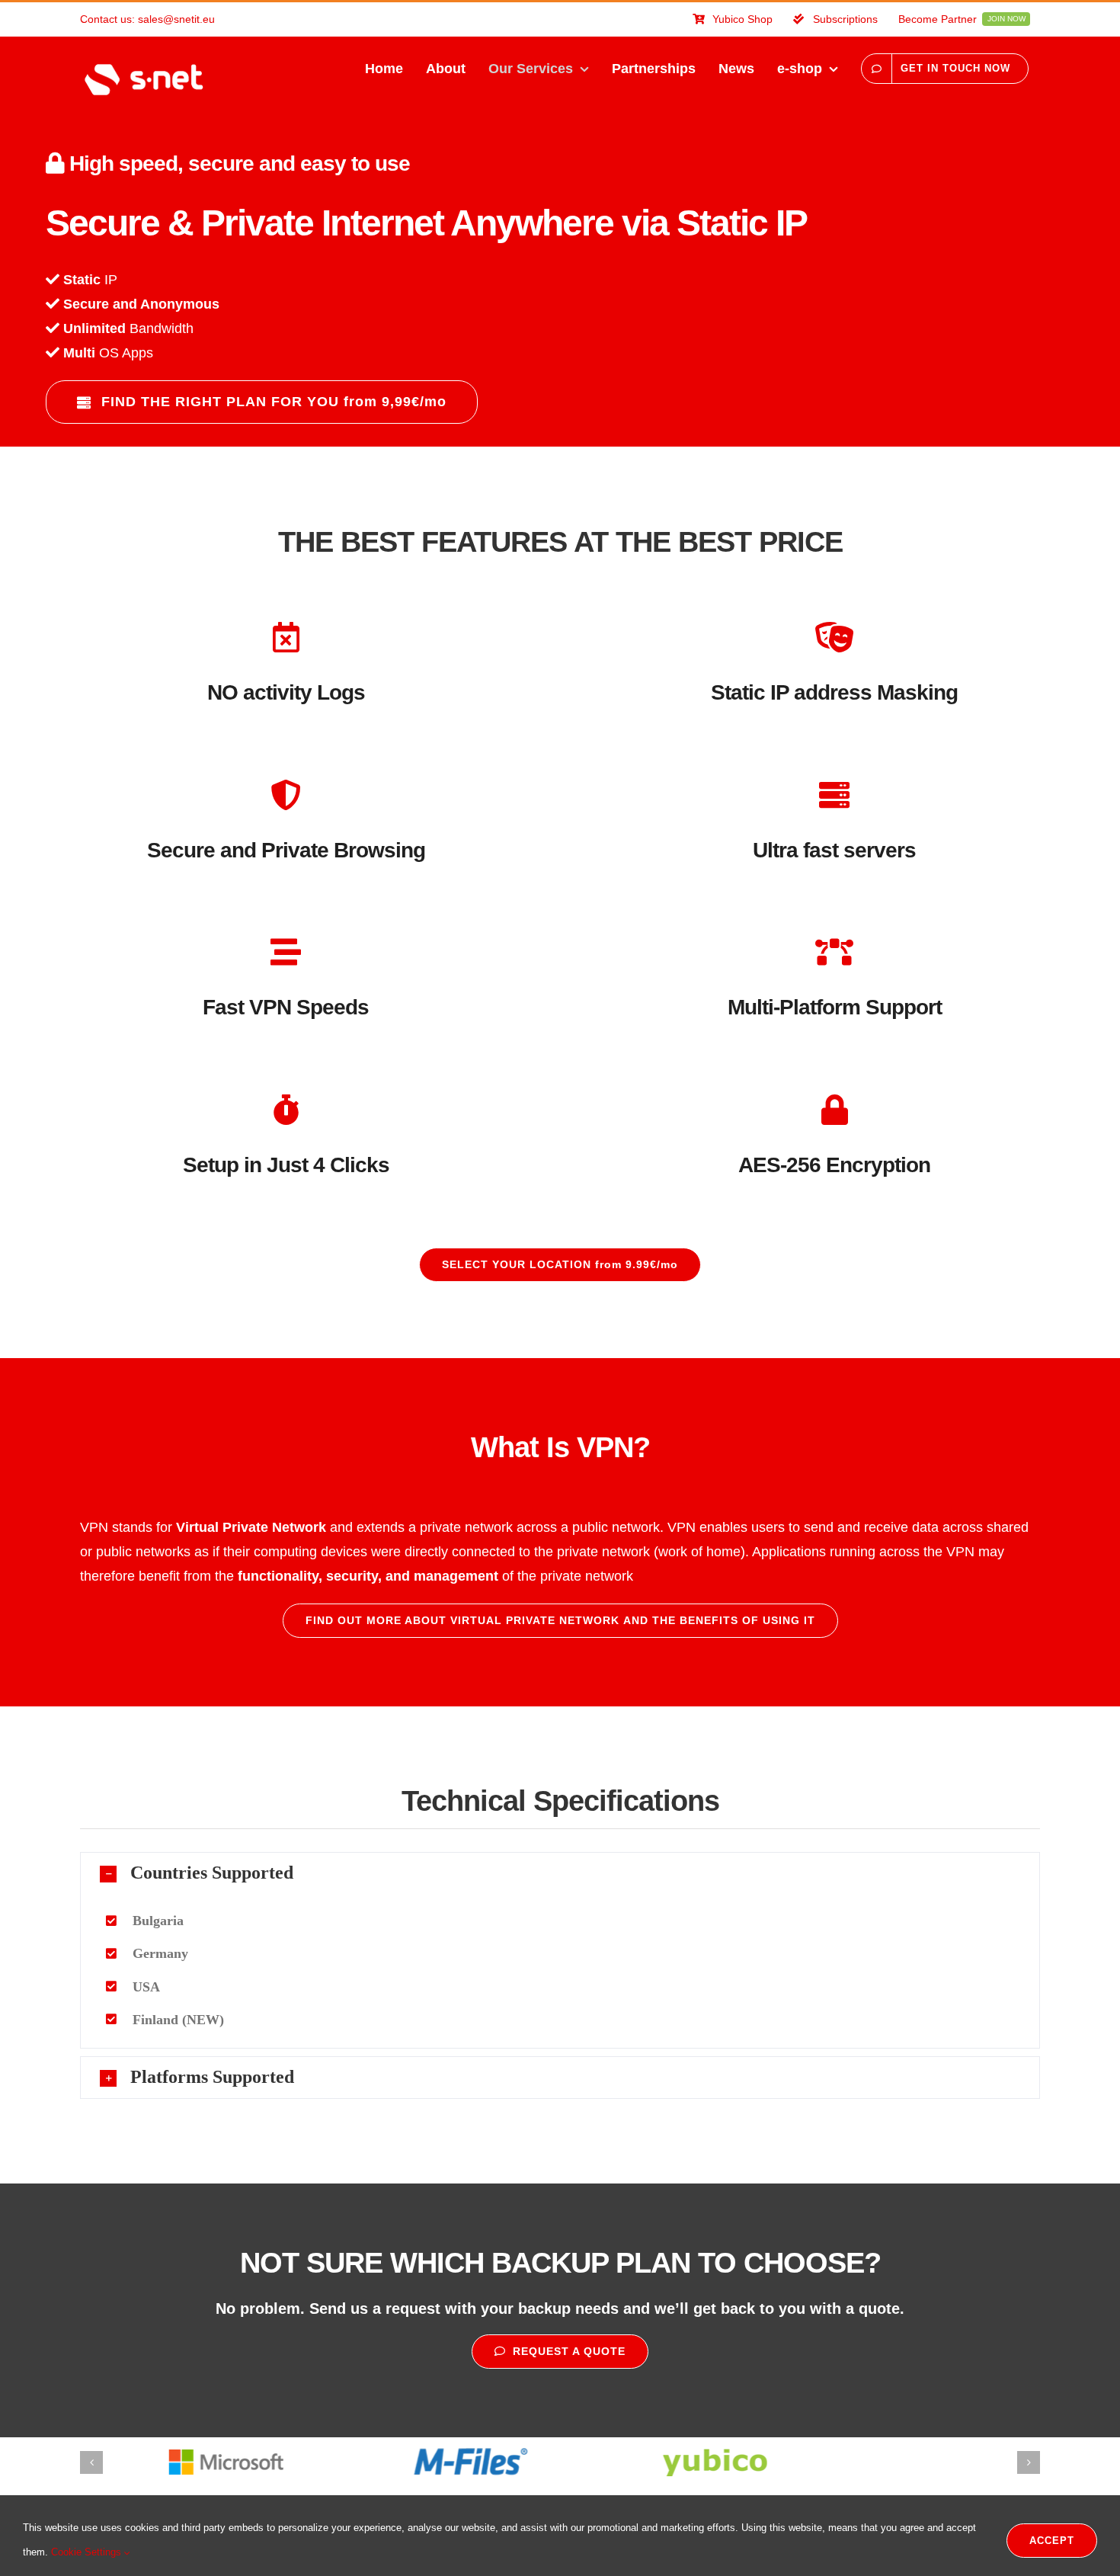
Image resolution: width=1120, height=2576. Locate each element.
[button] (560, 1873)
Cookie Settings (88, 2552)
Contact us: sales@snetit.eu (147, 19)
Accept (1052, 2541)
